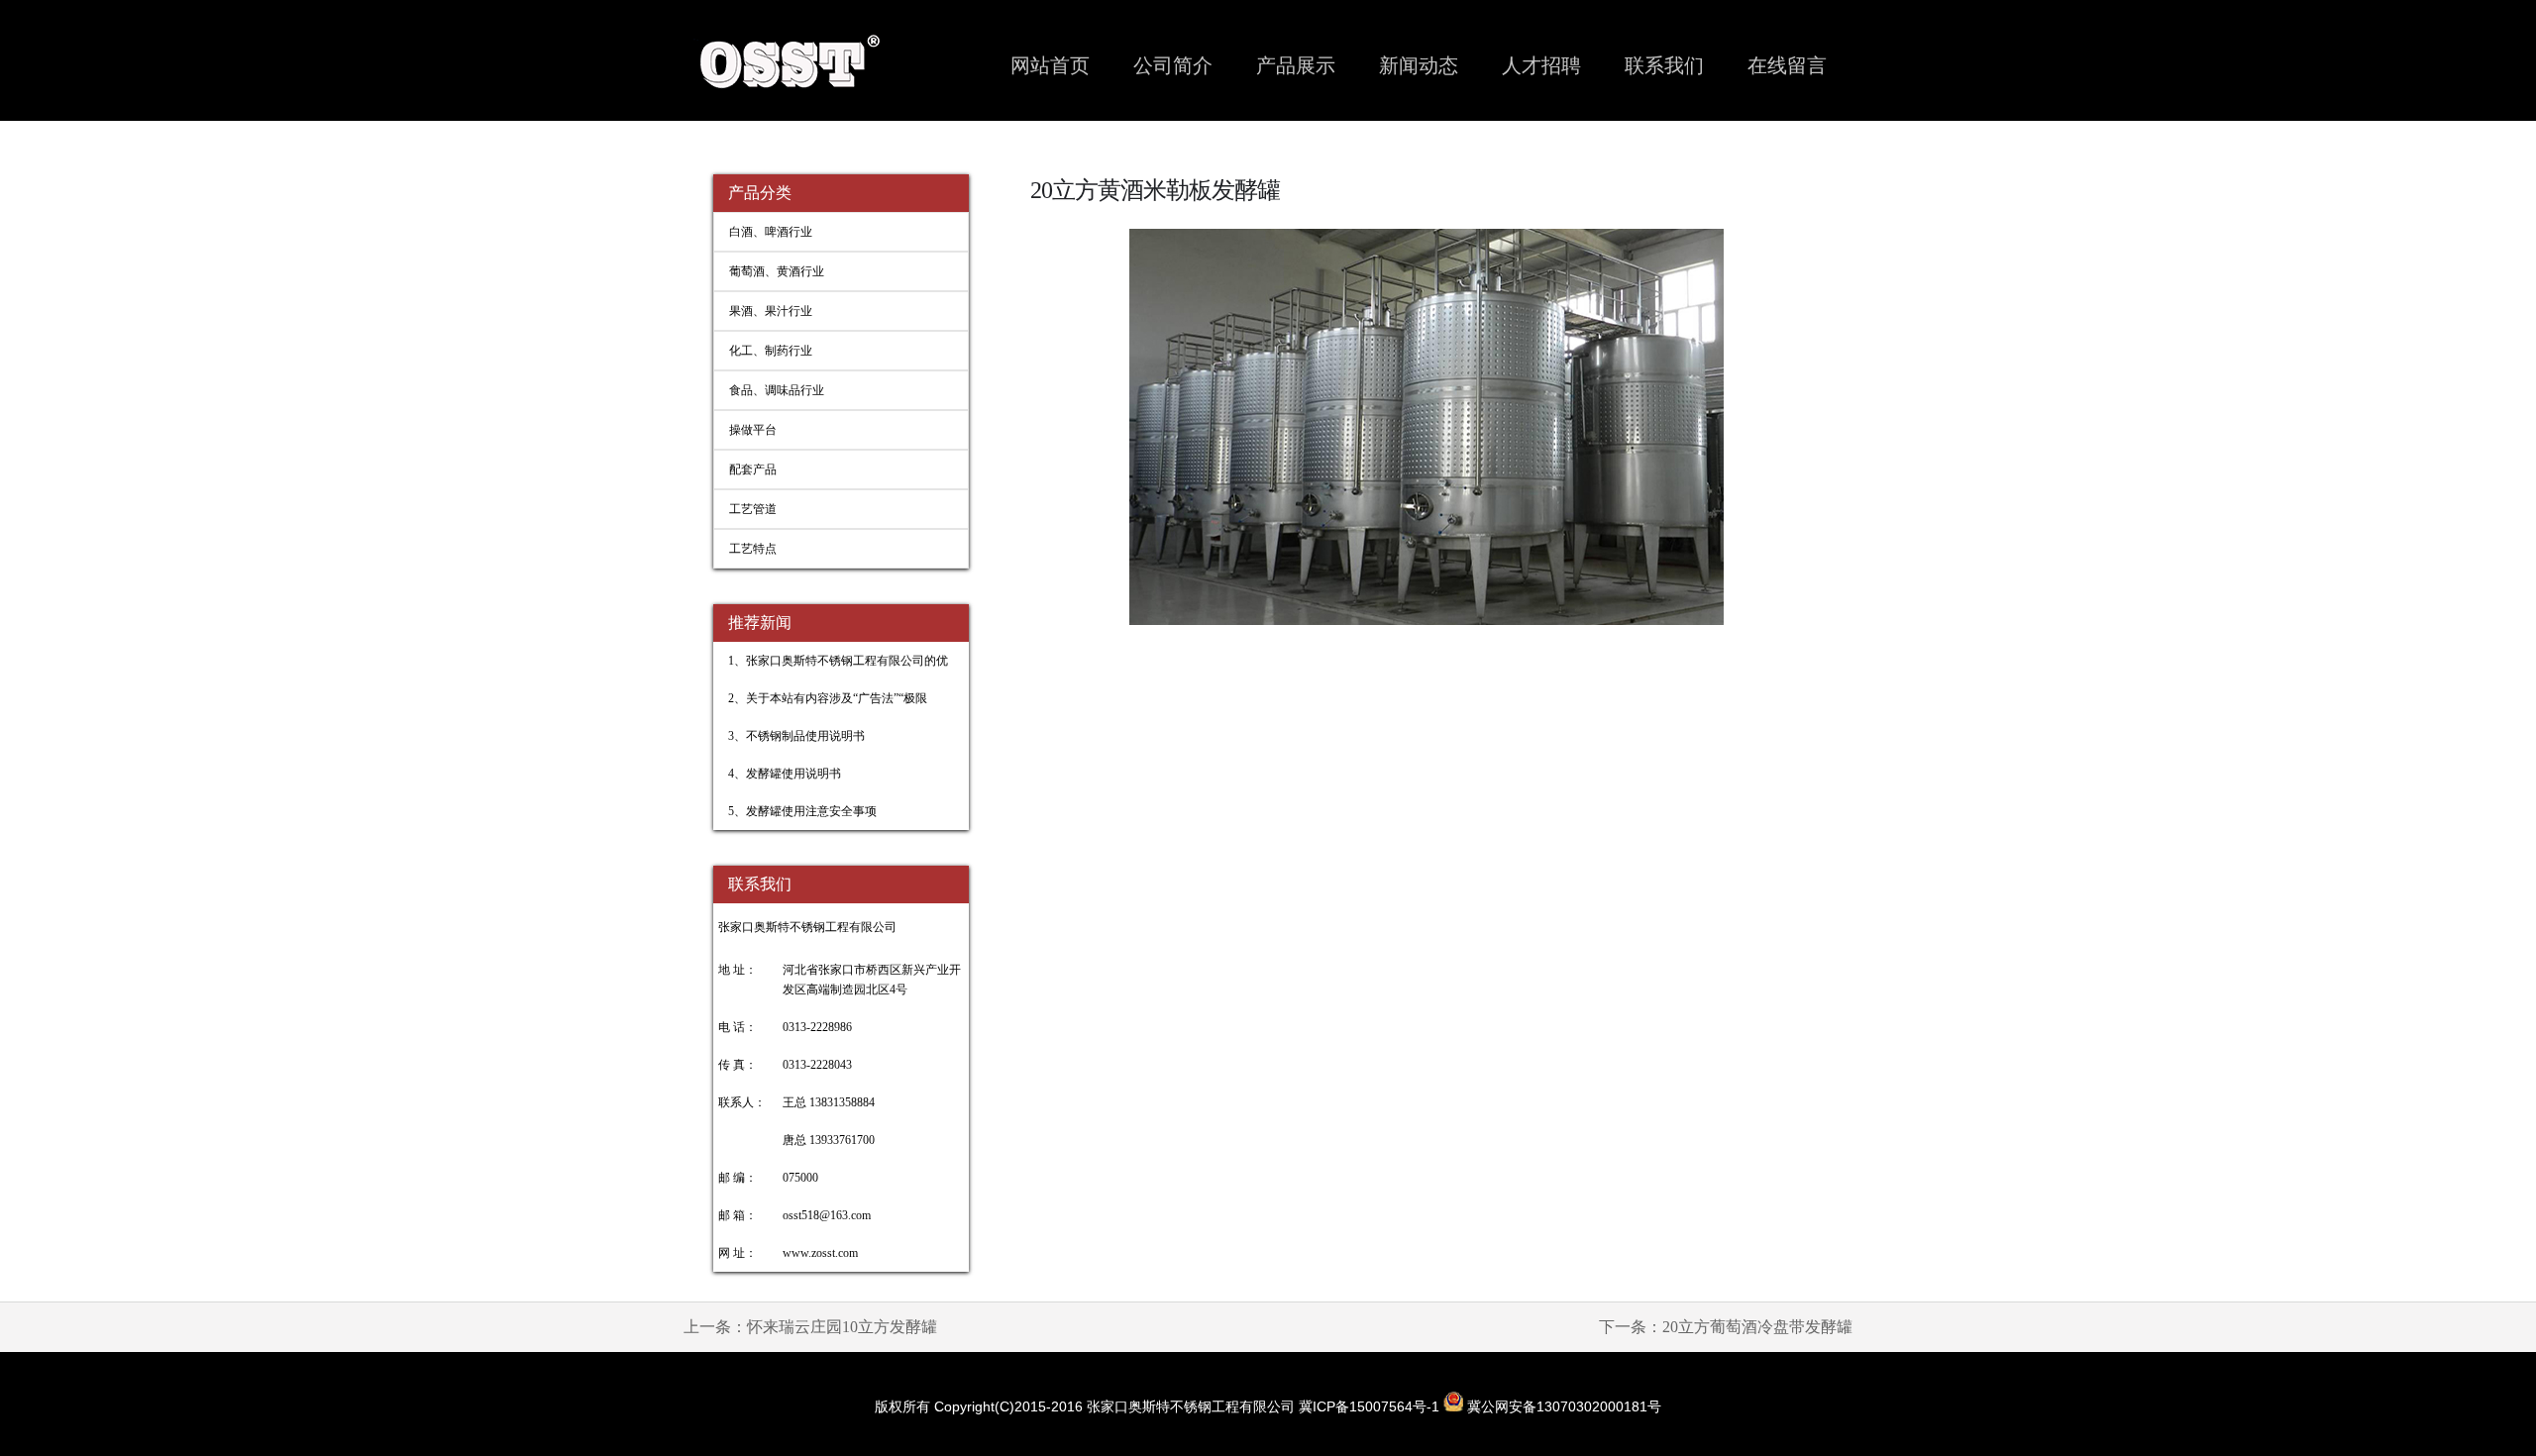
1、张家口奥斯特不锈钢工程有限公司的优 (838, 661)
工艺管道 (753, 509)
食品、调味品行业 (777, 390)
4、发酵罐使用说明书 (785, 774)
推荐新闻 (760, 623)
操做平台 (753, 430)
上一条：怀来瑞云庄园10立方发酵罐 (810, 1327)
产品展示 (1296, 65)
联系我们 (1664, 65)
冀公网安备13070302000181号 (1562, 1406)
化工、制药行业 (771, 351)
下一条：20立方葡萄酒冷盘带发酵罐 (1726, 1327)
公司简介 (1173, 65)
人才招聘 (1541, 65)
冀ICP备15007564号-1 (1371, 1406)
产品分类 (760, 193)
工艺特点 (753, 549)
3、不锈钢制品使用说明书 (796, 736)
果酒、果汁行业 (771, 311)
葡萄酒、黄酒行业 (777, 271)
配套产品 (753, 469)
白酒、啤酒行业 (771, 232)
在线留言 (1787, 65)
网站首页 (1050, 65)
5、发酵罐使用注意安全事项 (802, 811)
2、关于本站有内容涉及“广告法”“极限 (828, 698)
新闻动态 (1419, 65)
